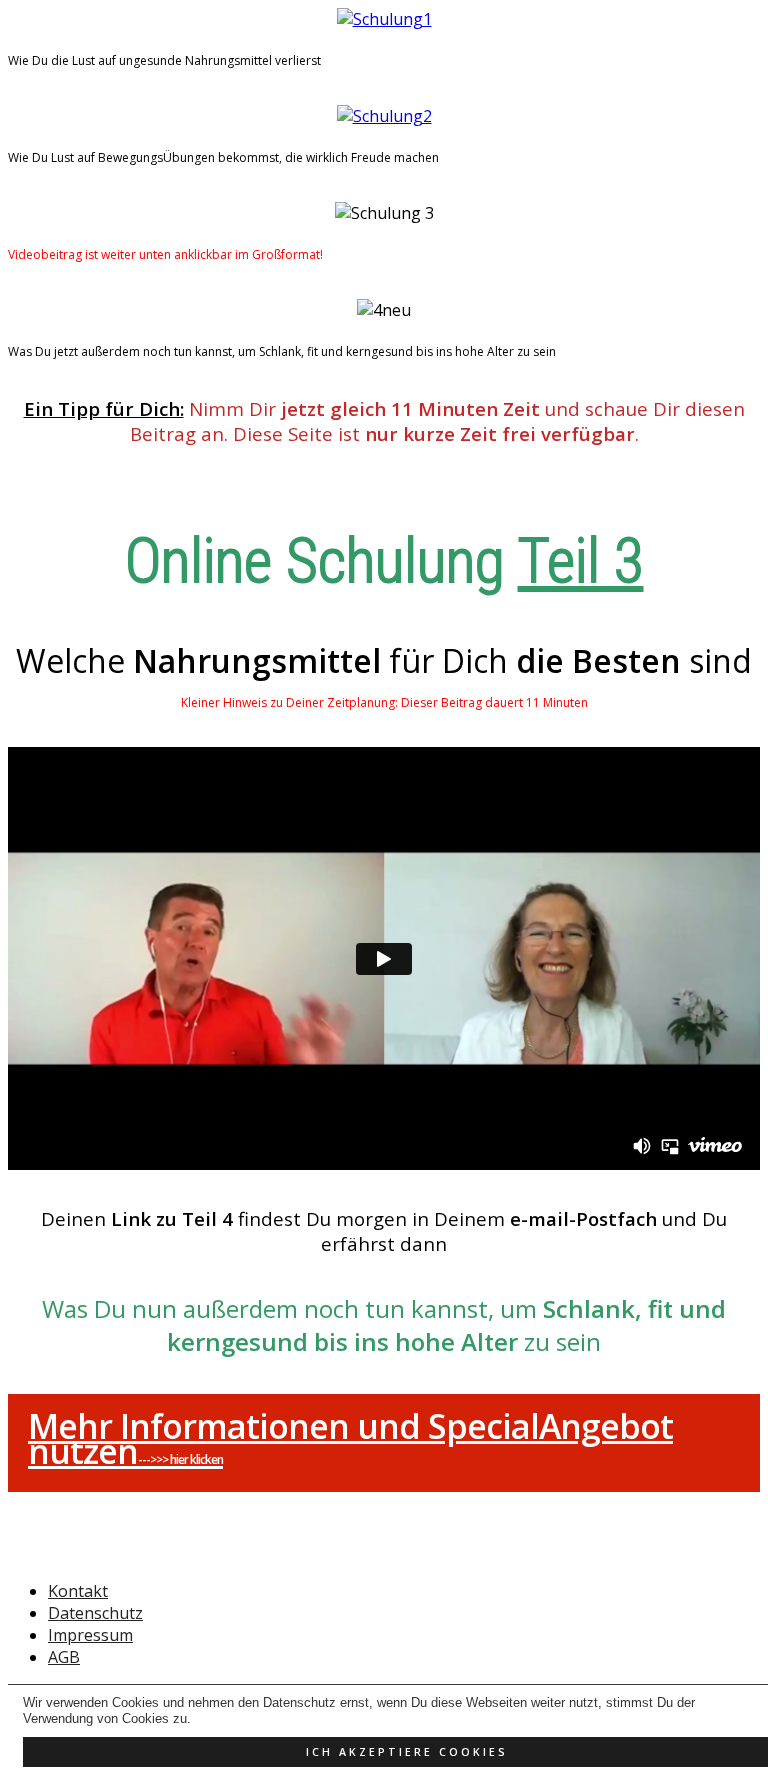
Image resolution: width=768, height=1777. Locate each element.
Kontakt (78, 1591)
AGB (64, 1657)
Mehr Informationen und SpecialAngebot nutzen (350, 1438)
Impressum (90, 1635)
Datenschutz (95, 1613)
